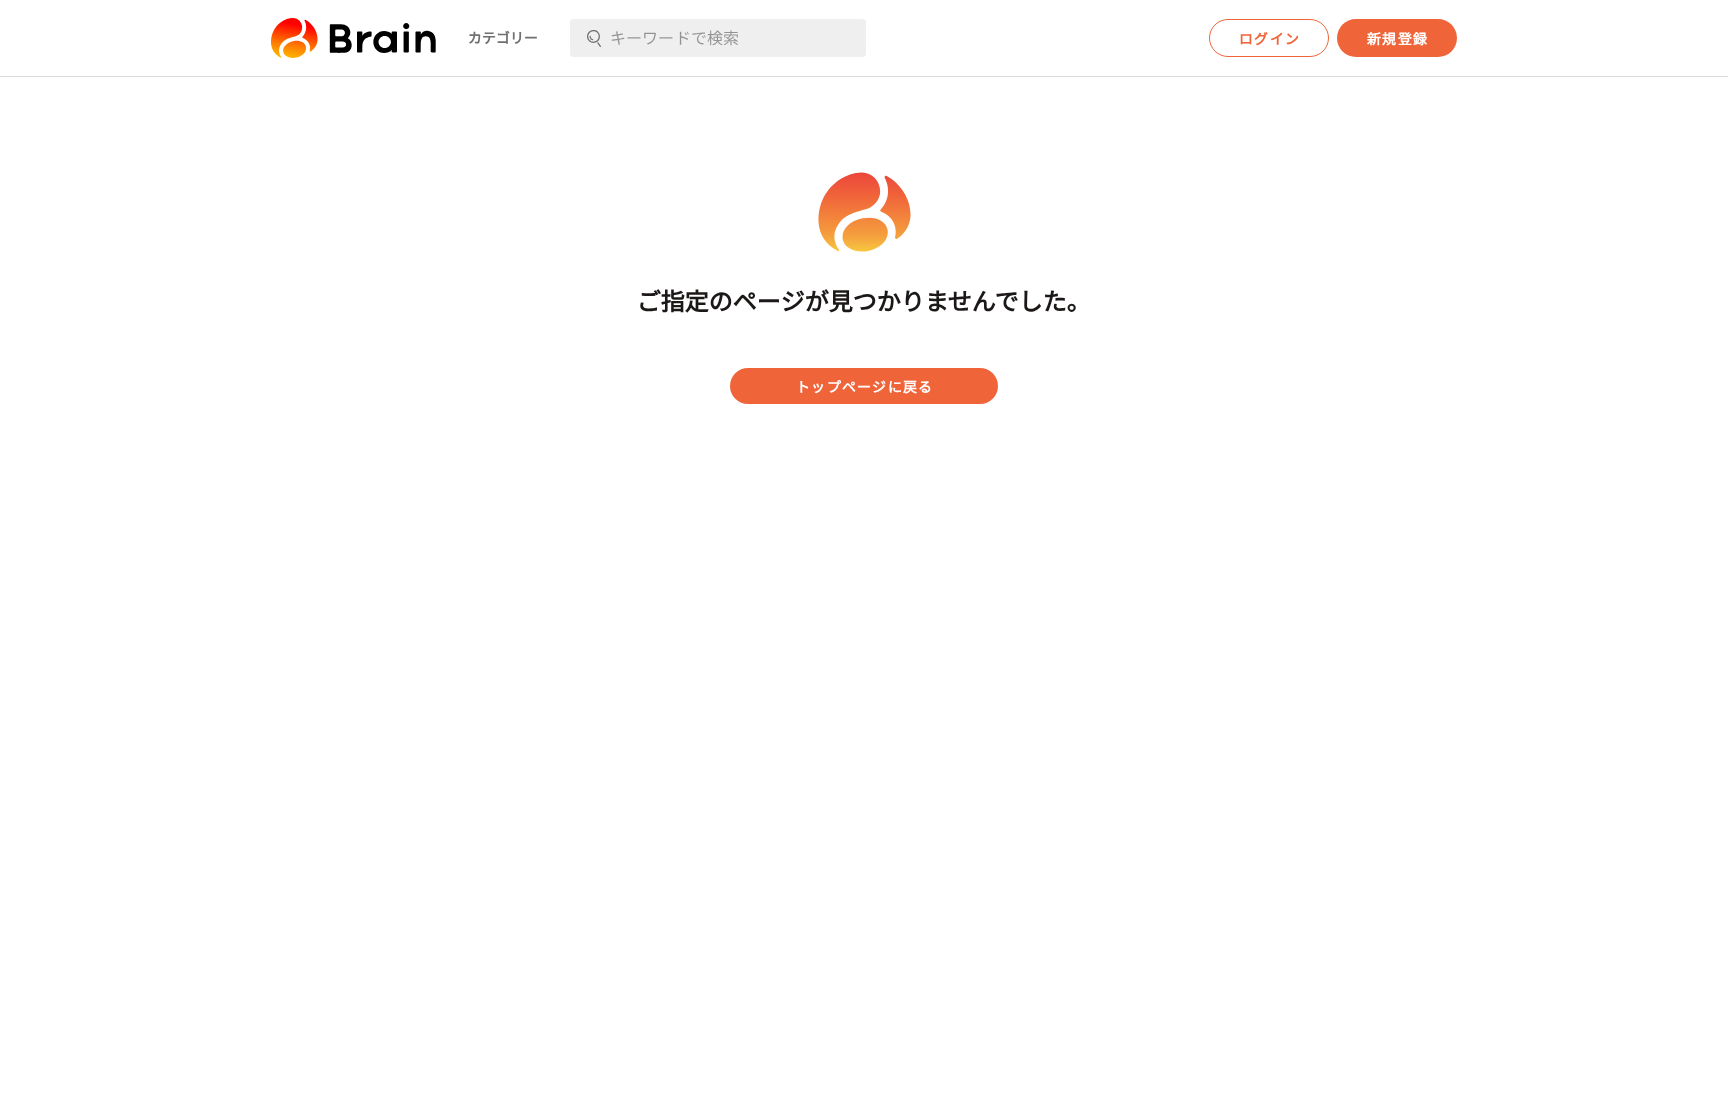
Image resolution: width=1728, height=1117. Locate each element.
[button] (353, 38)
